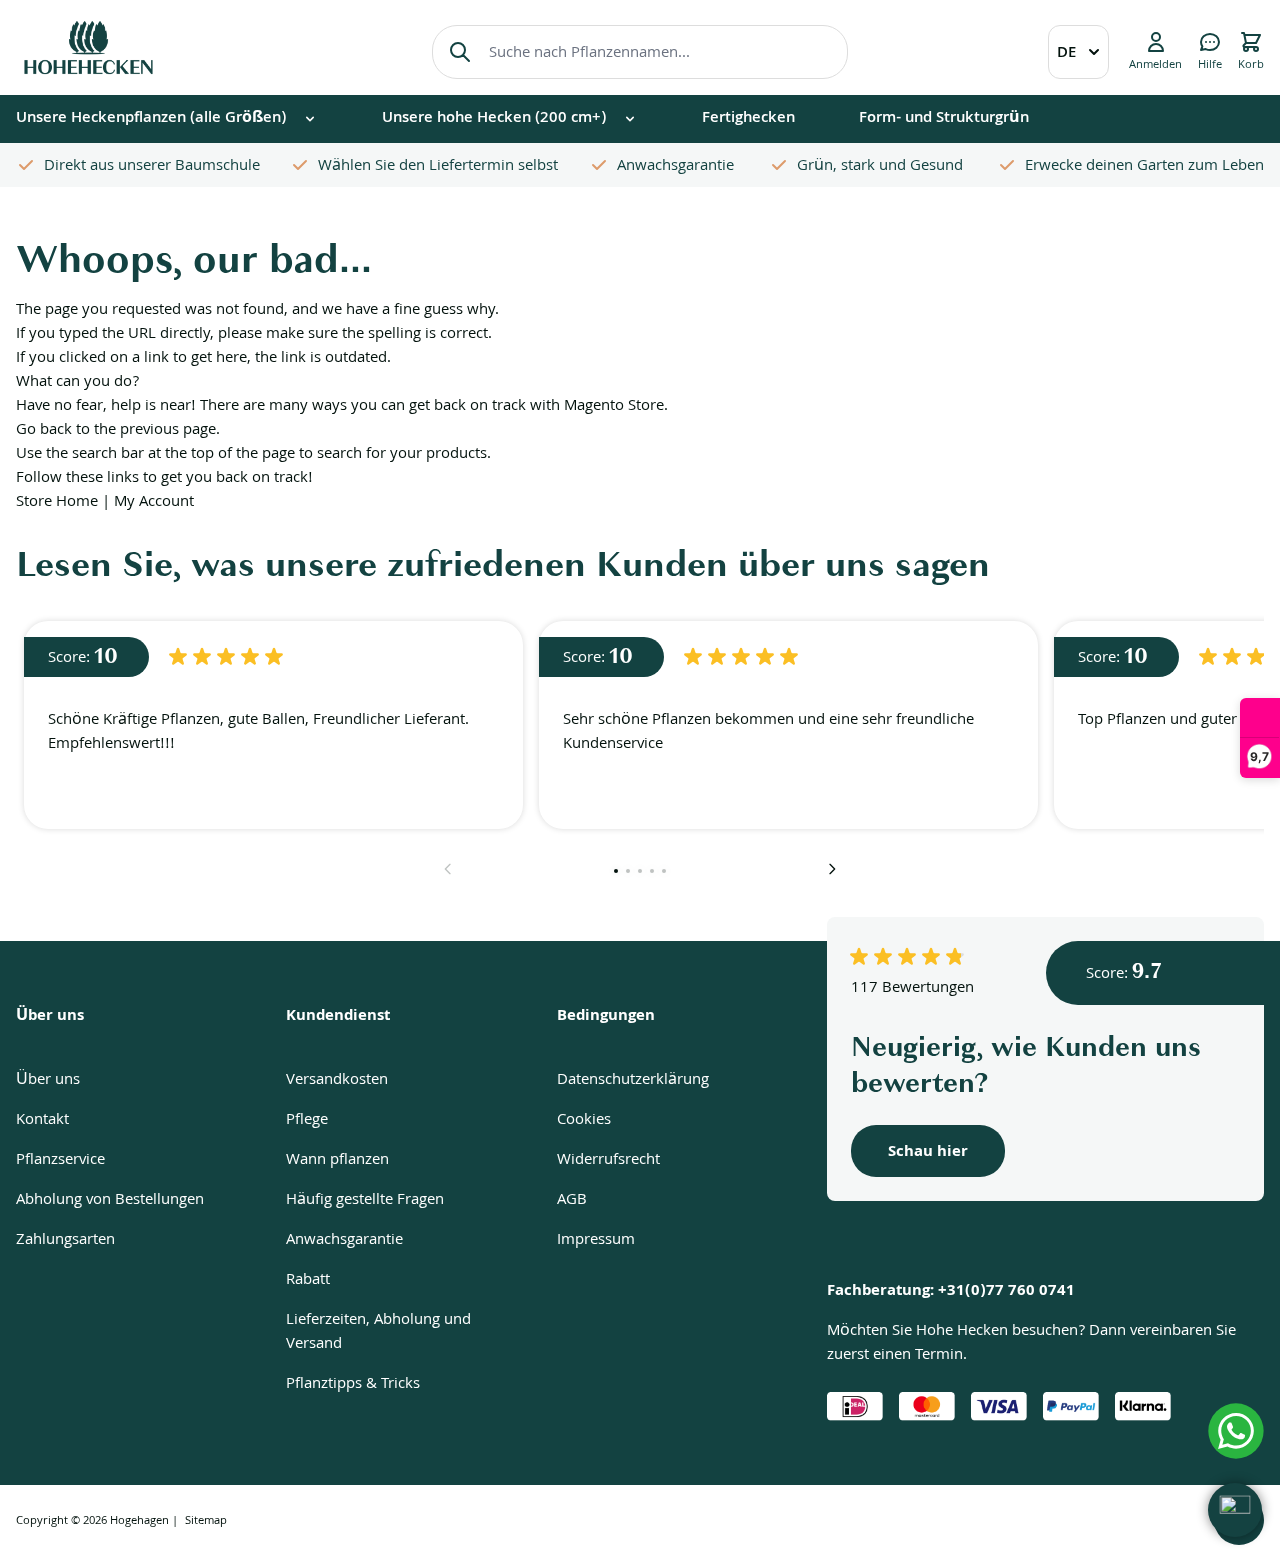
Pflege (307, 1121)
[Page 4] (652, 871)
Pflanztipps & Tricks (353, 1385)
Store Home (57, 503)
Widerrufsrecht (608, 1161)
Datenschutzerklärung (633, 1081)
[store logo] (88, 47)
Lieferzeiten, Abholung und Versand (378, 1333)
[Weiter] (832, 869)
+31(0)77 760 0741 (1006, 1292)
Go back (44, 431)
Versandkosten (337, 1081)
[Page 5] (664, 871)
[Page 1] (616, 871)
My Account (154, 503)
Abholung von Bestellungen (110, 1201)
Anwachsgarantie (344, 1241)
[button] (1235, 1510)
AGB (572, 1201)
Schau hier (928, 1153)
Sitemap (206, 1521)
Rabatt (308, 1281)
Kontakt (42, 1121)
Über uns (48, 1081)
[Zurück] (448, 869)
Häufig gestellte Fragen (365, 1201)
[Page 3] (640, 871)
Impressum (596, 1241)
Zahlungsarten (65, 1241)
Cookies (584, 1121)
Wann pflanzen (337, 1161)
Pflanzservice (60, 1161)
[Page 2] (628, 871)
